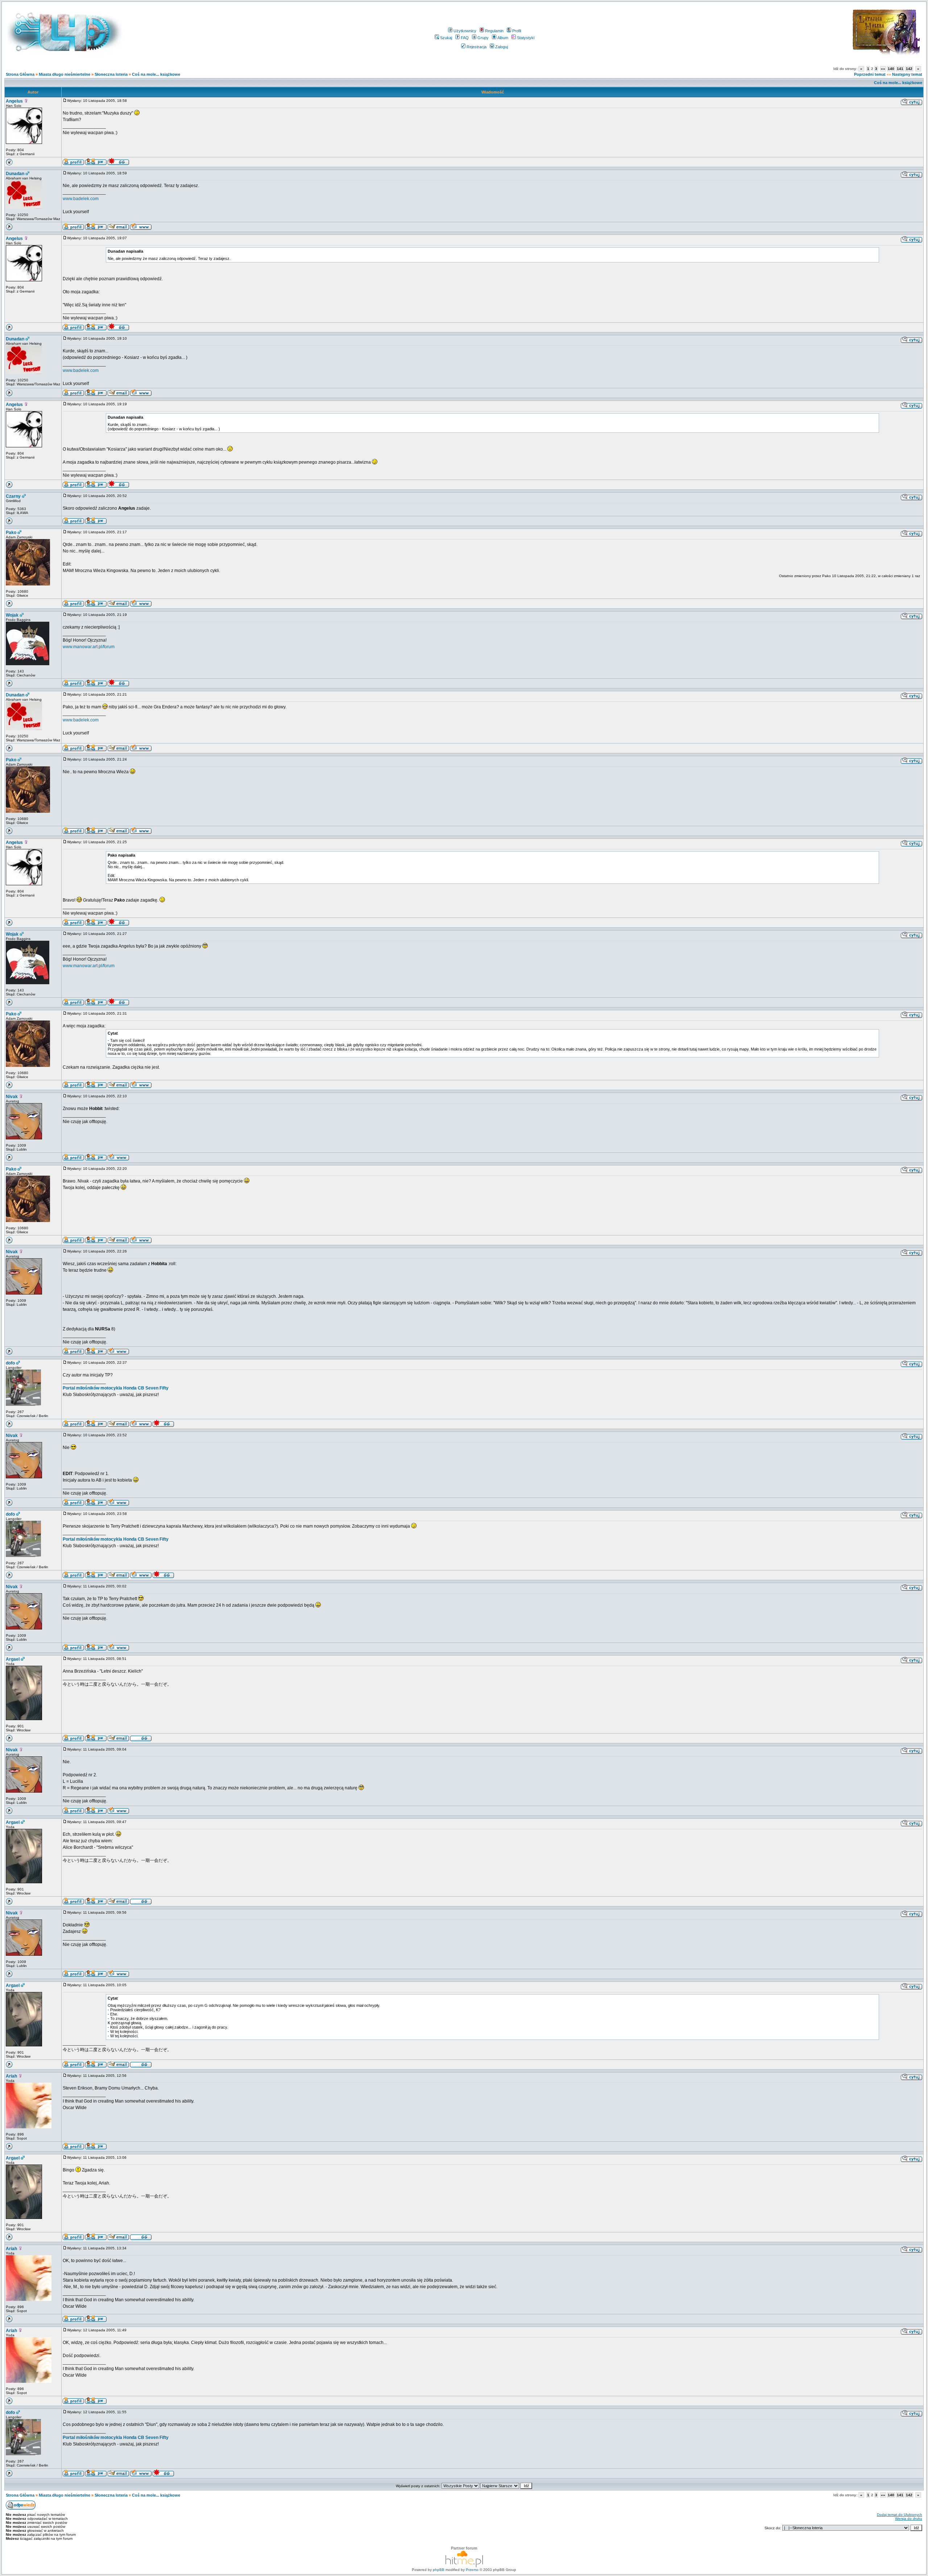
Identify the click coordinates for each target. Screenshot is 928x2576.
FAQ (465, 38)
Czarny (13, 496)
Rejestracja (477, 47)
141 (900, 69)
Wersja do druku (909, 2519)
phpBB (439, 2570)
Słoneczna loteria (111, 74)
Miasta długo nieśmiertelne (65, 74)
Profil (517, 31)
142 (909, 69)
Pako (11, 533)
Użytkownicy (465, 31)
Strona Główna (20, 74)
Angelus (14, 101)
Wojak (12, 615)
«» (883, 69)
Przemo (472, 2570)
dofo (10, 1363)
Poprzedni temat (870, 74)
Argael (13, 1659)
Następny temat (907, 74)
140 (891, 69)
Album (503, 38)
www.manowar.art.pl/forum (89, 647)
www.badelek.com (81, 199)
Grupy (483, 38)
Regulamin (494, 31)
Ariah (11, 2076)
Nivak (12, 1097)
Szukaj (446, 38)
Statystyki (526, 38)
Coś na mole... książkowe (156, 74)
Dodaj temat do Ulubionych (900, 2515)
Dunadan (15, 174)
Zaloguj (502, 47)
